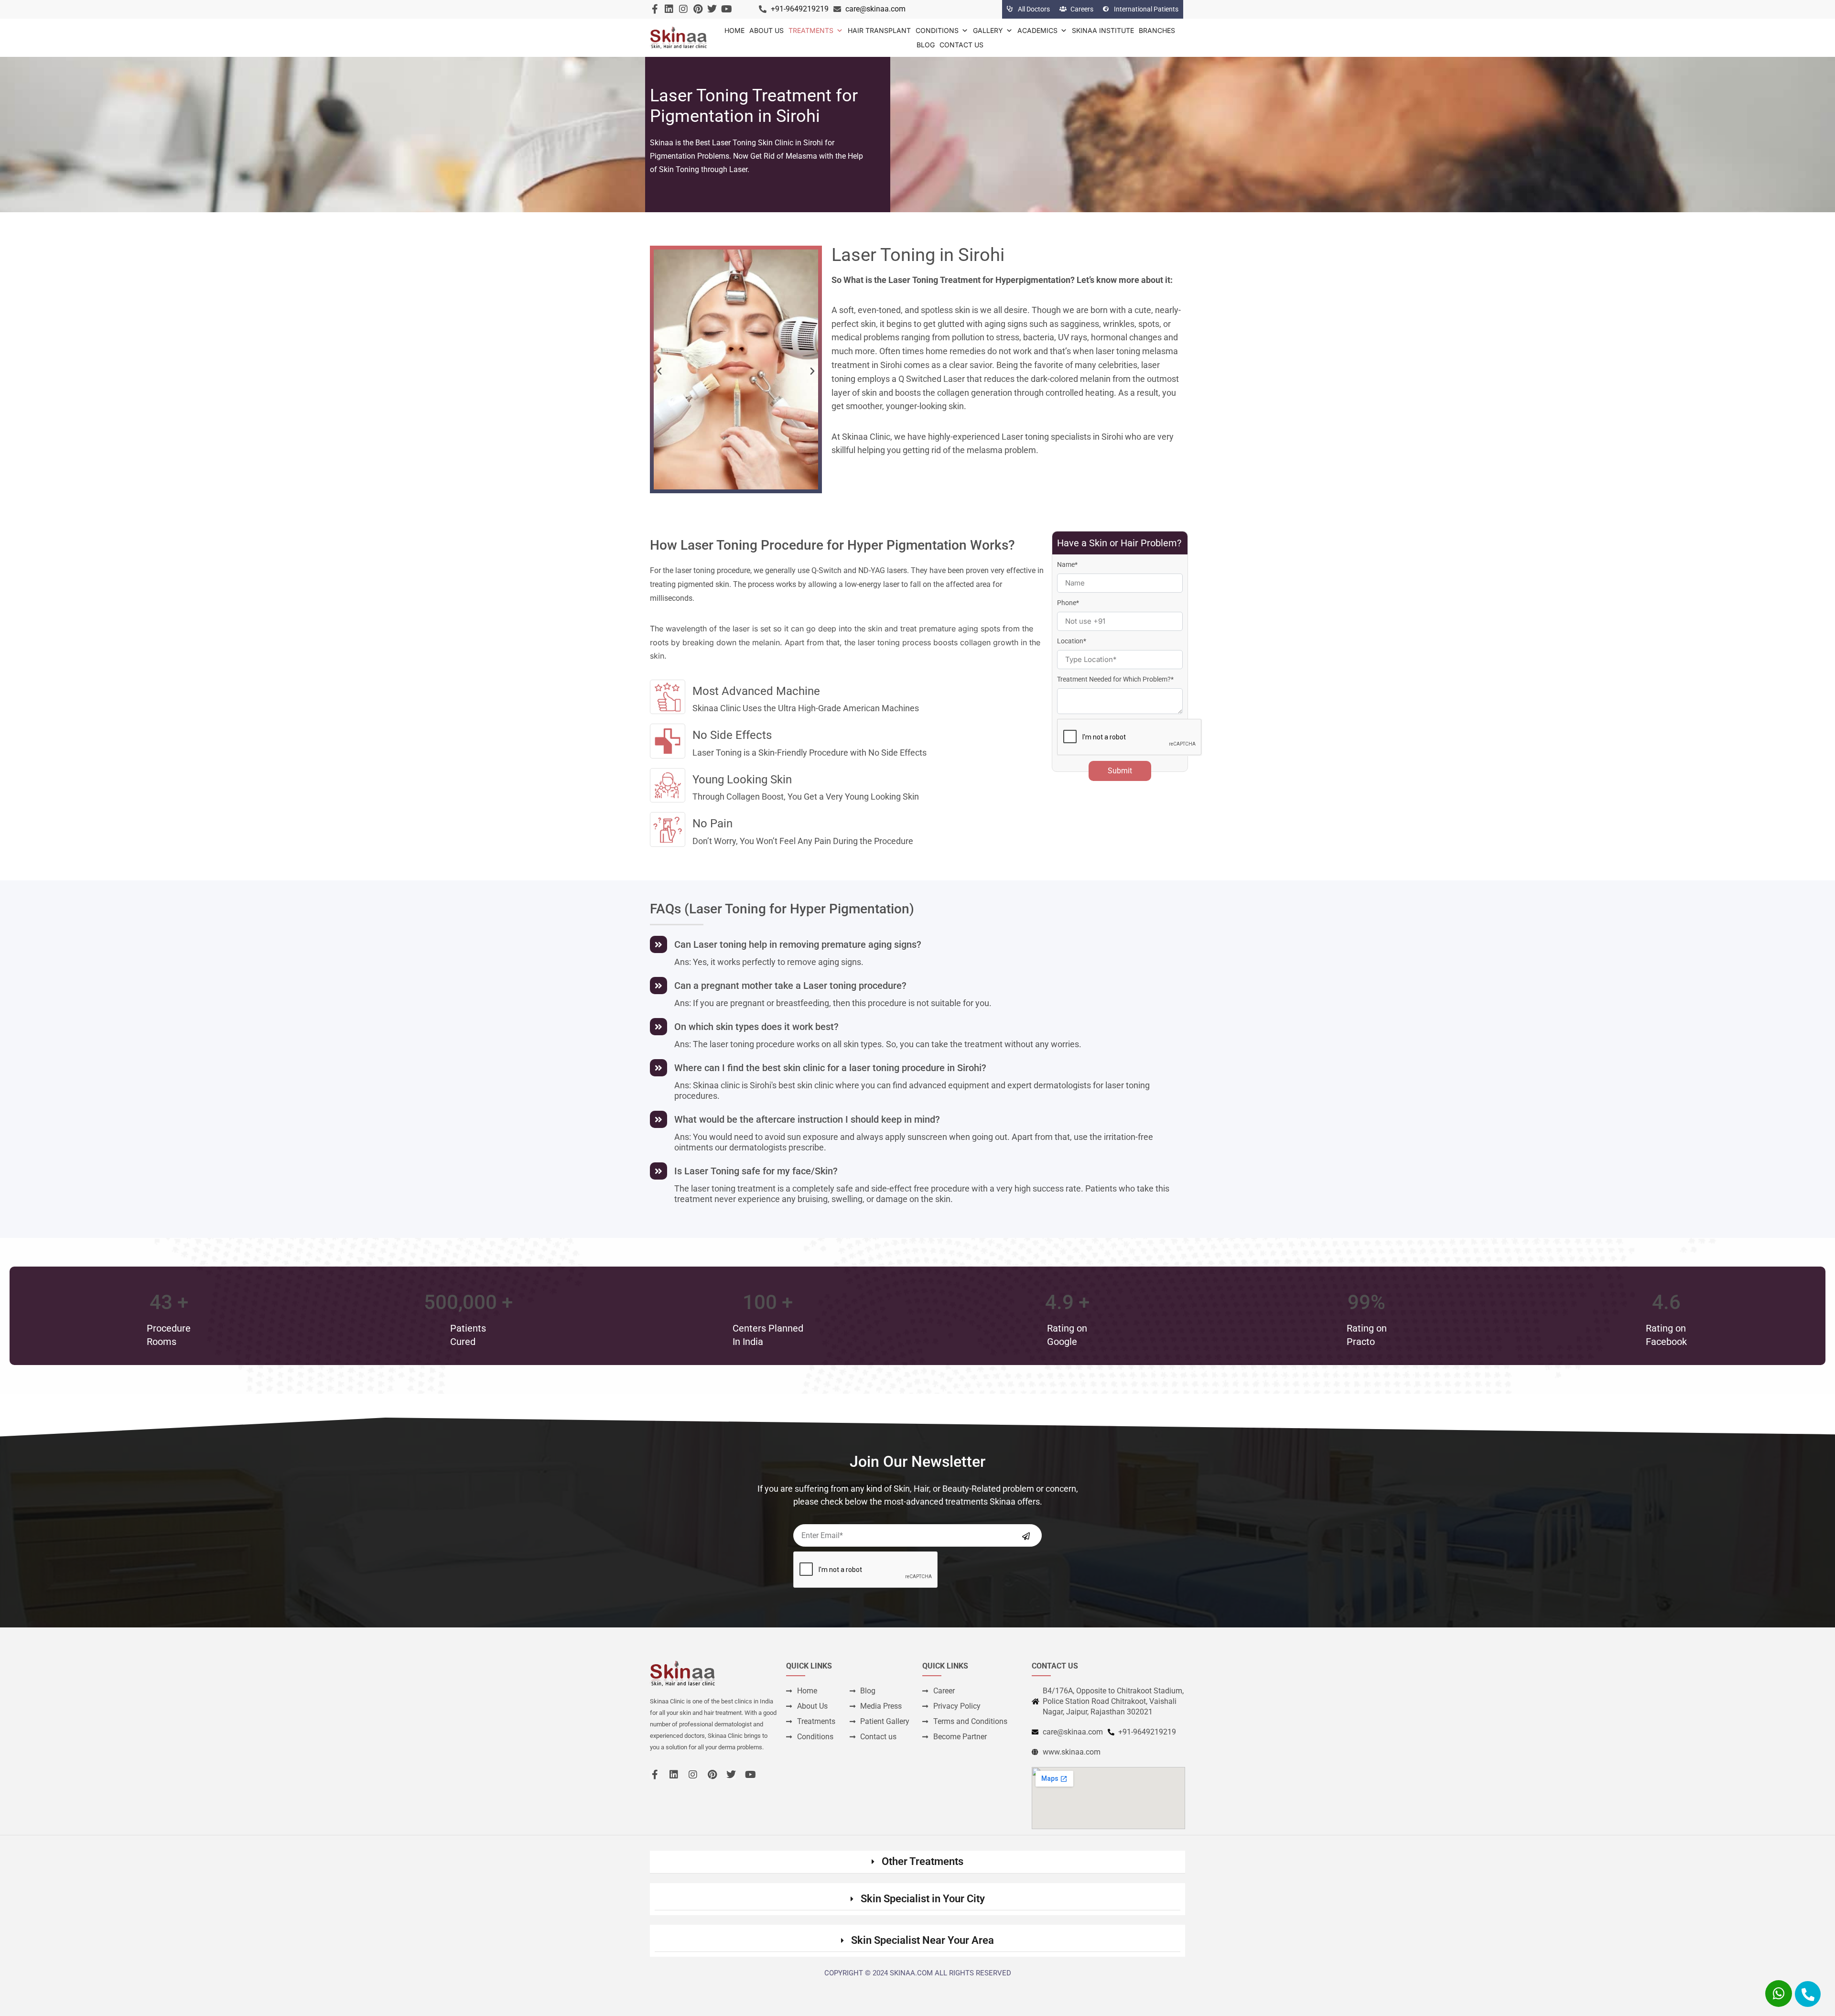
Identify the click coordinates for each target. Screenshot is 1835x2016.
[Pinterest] (698, 9)
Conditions (937, 30)
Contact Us (961, 45)
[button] (659, 371)
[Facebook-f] (655, 9)
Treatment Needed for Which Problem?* (1115, 679)
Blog (926, 45)
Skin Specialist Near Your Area (923, 1940)
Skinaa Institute (1103, 30)
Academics (1037, 30)
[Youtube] (726, 9)
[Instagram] (683, 9)
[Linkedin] (669, 9)
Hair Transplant (879, 30)
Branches (1157, 30)
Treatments (811, 30)
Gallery (988, 30)
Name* (1067, 564)
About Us (766, 30)
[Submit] (1026, 1536)
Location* (1072, 641)
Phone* (1068, 603)
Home (734, 30)
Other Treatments (923, 1861)
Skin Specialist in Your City (923, 1899)
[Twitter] (712, 9)
